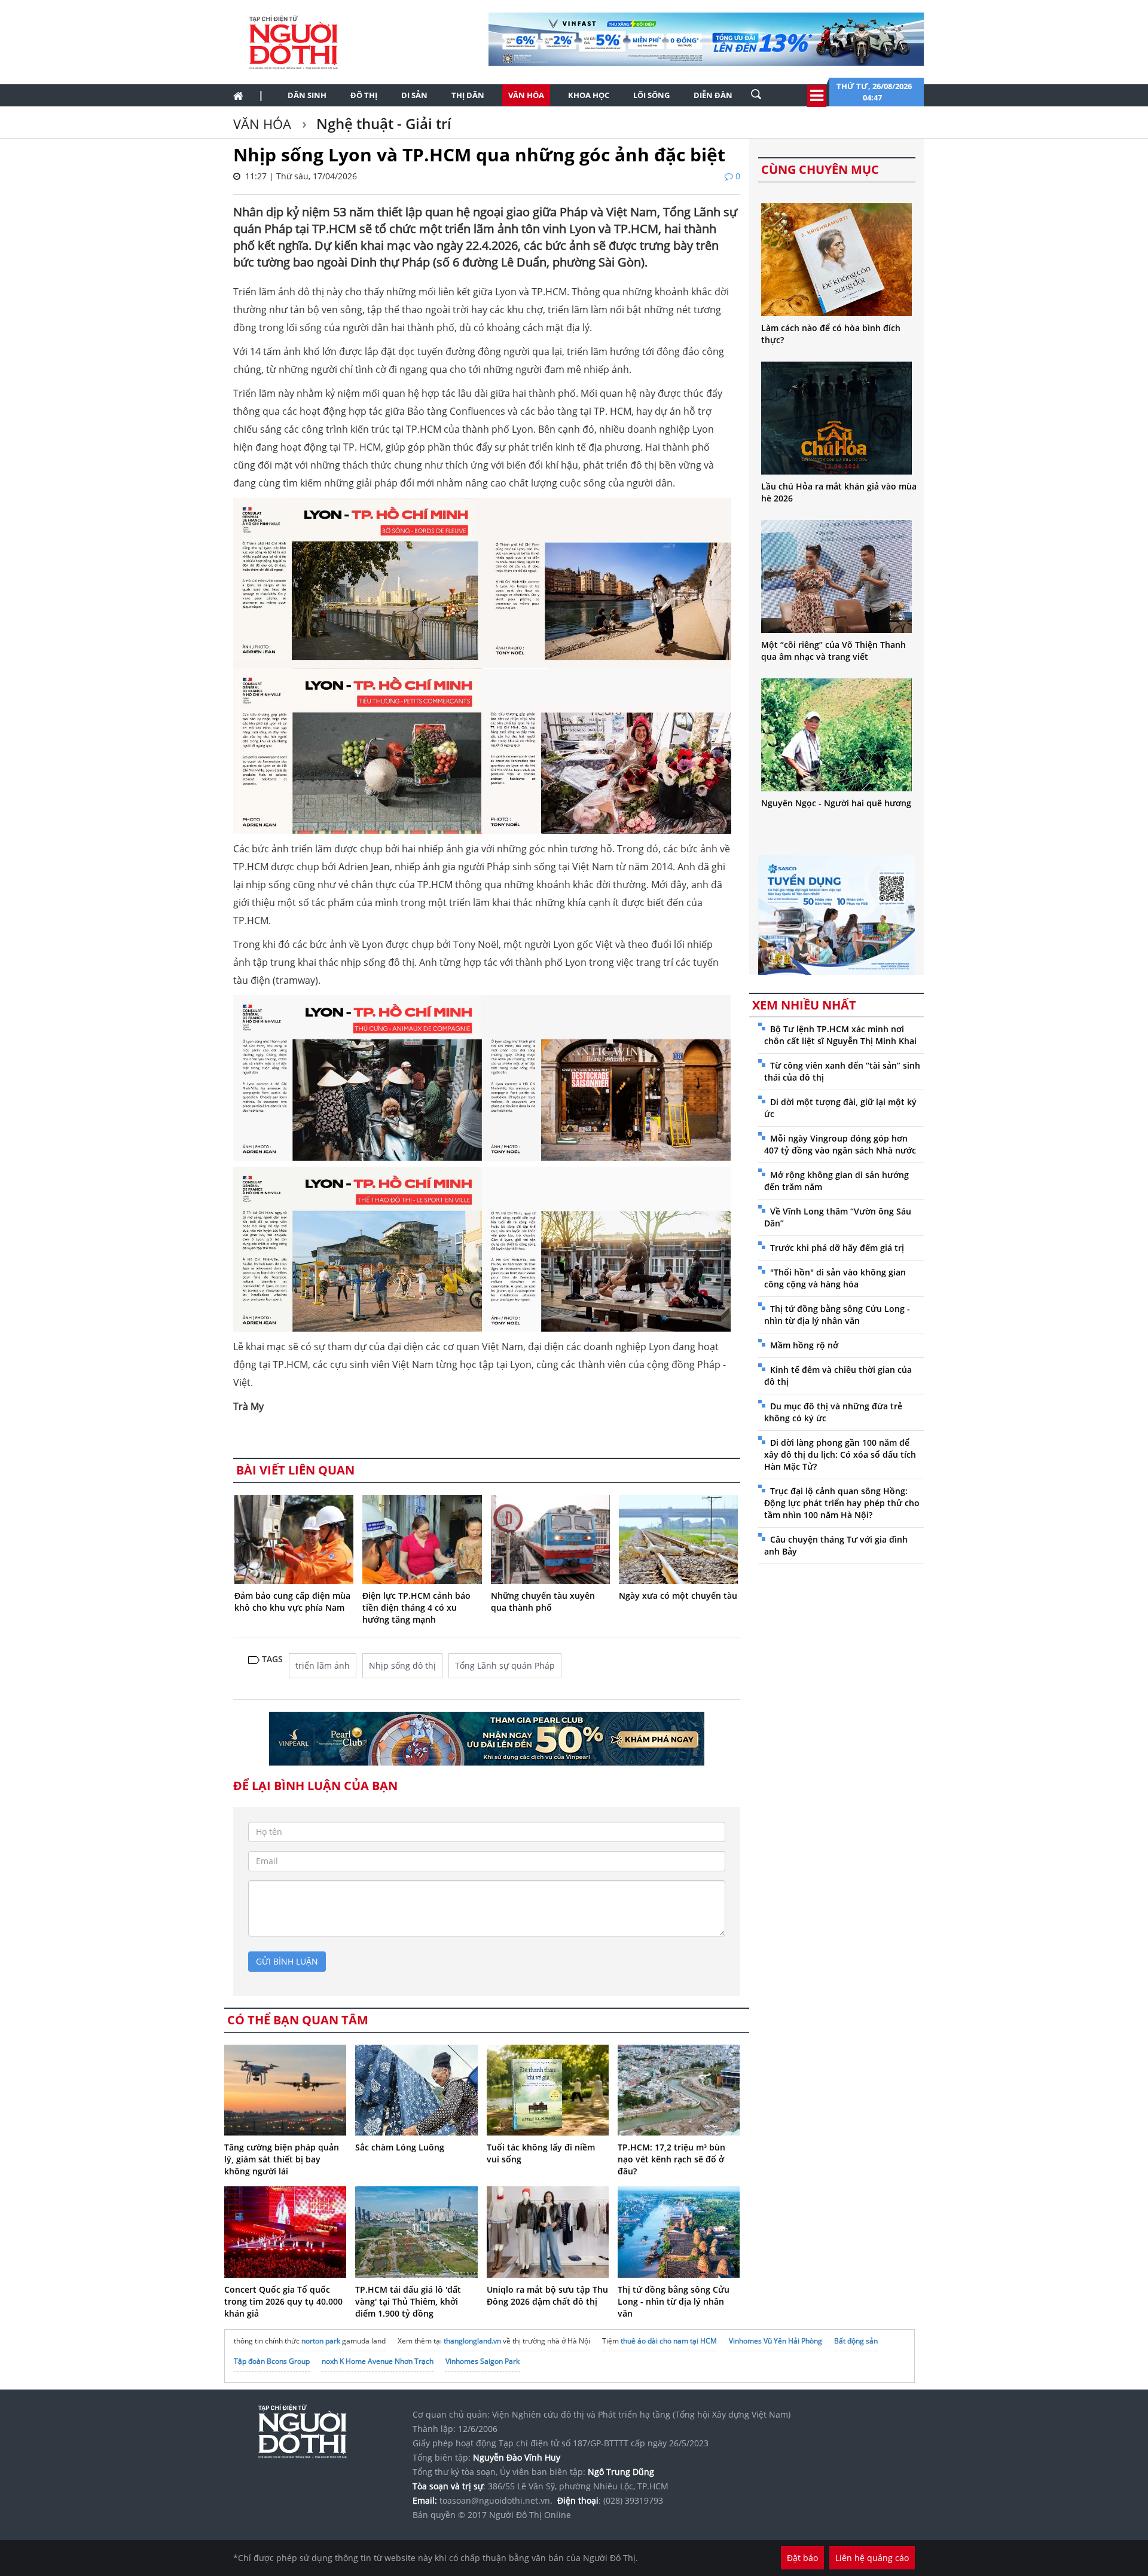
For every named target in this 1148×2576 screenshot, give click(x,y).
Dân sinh (307, 95)
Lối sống (651, 95)
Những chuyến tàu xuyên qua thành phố (543, 1601)
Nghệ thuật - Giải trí (382, 123)
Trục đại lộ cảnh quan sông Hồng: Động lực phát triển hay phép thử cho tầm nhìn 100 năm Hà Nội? (842, 1503)
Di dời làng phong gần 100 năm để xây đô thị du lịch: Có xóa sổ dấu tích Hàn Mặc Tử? (840, 1454)
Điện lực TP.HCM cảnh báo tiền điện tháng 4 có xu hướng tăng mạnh (416, 1607)
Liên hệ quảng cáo (872, 2558)
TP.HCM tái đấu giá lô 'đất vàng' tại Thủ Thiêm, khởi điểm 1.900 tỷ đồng (408, 2301)
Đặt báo (802, 2558)
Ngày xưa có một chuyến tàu (678, 1596)
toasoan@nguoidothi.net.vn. (496, 2500)
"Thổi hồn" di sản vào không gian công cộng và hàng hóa (835, 1278)
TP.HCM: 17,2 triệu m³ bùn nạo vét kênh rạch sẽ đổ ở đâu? (671, 2159)
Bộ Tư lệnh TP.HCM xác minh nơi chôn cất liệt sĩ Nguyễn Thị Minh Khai (840, 1035)
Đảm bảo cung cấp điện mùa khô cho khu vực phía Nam (292, 1601)
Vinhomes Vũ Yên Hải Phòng (775, 2341)
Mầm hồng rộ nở (804, 1345)
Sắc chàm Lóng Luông (400, 2147)
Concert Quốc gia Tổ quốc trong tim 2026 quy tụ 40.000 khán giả (283, 2301)
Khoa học (589, 95)
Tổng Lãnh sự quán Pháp (505, 1665)
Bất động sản (856, 2341)
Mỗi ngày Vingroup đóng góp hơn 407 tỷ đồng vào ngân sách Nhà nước (840, 1144)
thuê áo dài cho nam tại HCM (669, 2341)
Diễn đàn (713, 95)
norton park (321, 2341)
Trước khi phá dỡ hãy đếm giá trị (837, 1248)
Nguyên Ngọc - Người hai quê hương (836, 803)
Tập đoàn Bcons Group (272, 2361)
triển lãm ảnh (323, 1665)
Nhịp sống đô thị (402, 1665)
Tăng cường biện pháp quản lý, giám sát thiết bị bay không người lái (282, 2159)
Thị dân (468, 95)
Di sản (414, 95)
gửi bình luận (287, 1961)
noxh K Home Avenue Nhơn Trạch (378, 2361)
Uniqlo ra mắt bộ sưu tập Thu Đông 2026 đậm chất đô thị (547, 2295)
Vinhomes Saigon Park (483, 2361)
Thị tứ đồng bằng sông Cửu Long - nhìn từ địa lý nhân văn (674, 2301)
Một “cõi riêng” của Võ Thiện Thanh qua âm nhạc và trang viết (833, 651)
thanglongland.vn (472, 2341)
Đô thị (364, 95)
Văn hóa (526, 95)
